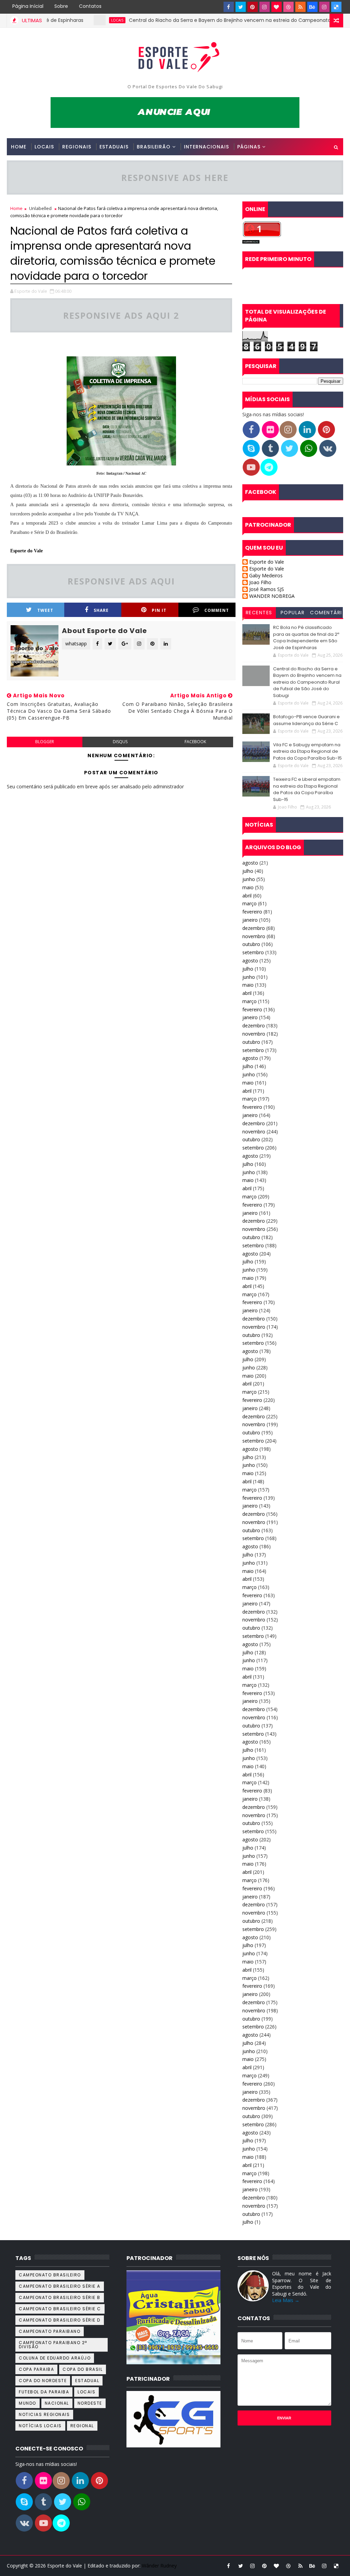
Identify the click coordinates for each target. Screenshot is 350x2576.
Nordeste (90, 2403)
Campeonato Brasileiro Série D (60, 2320)
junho (249, 879)
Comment (217, 610)
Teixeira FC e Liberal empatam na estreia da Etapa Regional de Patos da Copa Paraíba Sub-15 (307, 789)
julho (248, 871)
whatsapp (76, 643)
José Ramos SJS (267, 589)
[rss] (300, 7)
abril (247, 896)
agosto (250, 863)
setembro (253, 952)
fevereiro (252, 912)
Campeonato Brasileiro (50, 2275)
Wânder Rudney (159, 2566)
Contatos (90, 6)
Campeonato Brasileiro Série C (60, 2309)
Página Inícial (28, 6)
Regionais (77, 147)
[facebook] (229, 7)
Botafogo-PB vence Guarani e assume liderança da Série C (306, 720)
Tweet (45, 610)
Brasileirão (154, 147)
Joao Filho (260, 583)
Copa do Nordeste (43, 2381)
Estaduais (114, 147)
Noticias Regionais (44, 2414)
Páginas (249, 147)
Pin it (159, 610)
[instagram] (265, 7)
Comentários (326, 614)
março (250, 903)
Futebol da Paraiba (44, 2392)
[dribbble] (288, 7)
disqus (120, 742)
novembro (254, 936)
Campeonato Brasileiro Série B (60, 2297)
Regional (82, 2426)
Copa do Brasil (83, 2369)
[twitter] (241, 7)
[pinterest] (253, 7)
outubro (251, 944)
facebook (195, 742)
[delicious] (336, 7)
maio (248, 887)
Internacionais (206, 147)
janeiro (250, 920)
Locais (82, 20)
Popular (293, 613)
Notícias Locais (40, 2426)
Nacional (57, 2403)
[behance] (312, 7)
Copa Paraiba (36, 2369)
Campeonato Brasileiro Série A (60, 2286)
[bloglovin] (277, 7)
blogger (45, 742)
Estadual (87, 2381)
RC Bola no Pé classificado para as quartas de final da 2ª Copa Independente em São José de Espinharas (306, 638)
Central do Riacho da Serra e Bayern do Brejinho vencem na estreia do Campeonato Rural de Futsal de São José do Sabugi (307, 682)
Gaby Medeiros (266, 576)
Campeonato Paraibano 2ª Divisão (53, 2345)
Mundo (28, 2403)
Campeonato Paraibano (50, 2331)
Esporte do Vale (26, 551)
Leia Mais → (286, 2300)
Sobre (61, 6)
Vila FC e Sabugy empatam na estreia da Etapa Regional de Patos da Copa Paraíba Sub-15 (307, 751)
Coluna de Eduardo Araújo (55, 2358)
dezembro (254, 928)
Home (19, 147)
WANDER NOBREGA (272, 596)
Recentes (259, 613)
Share (101, 610)
